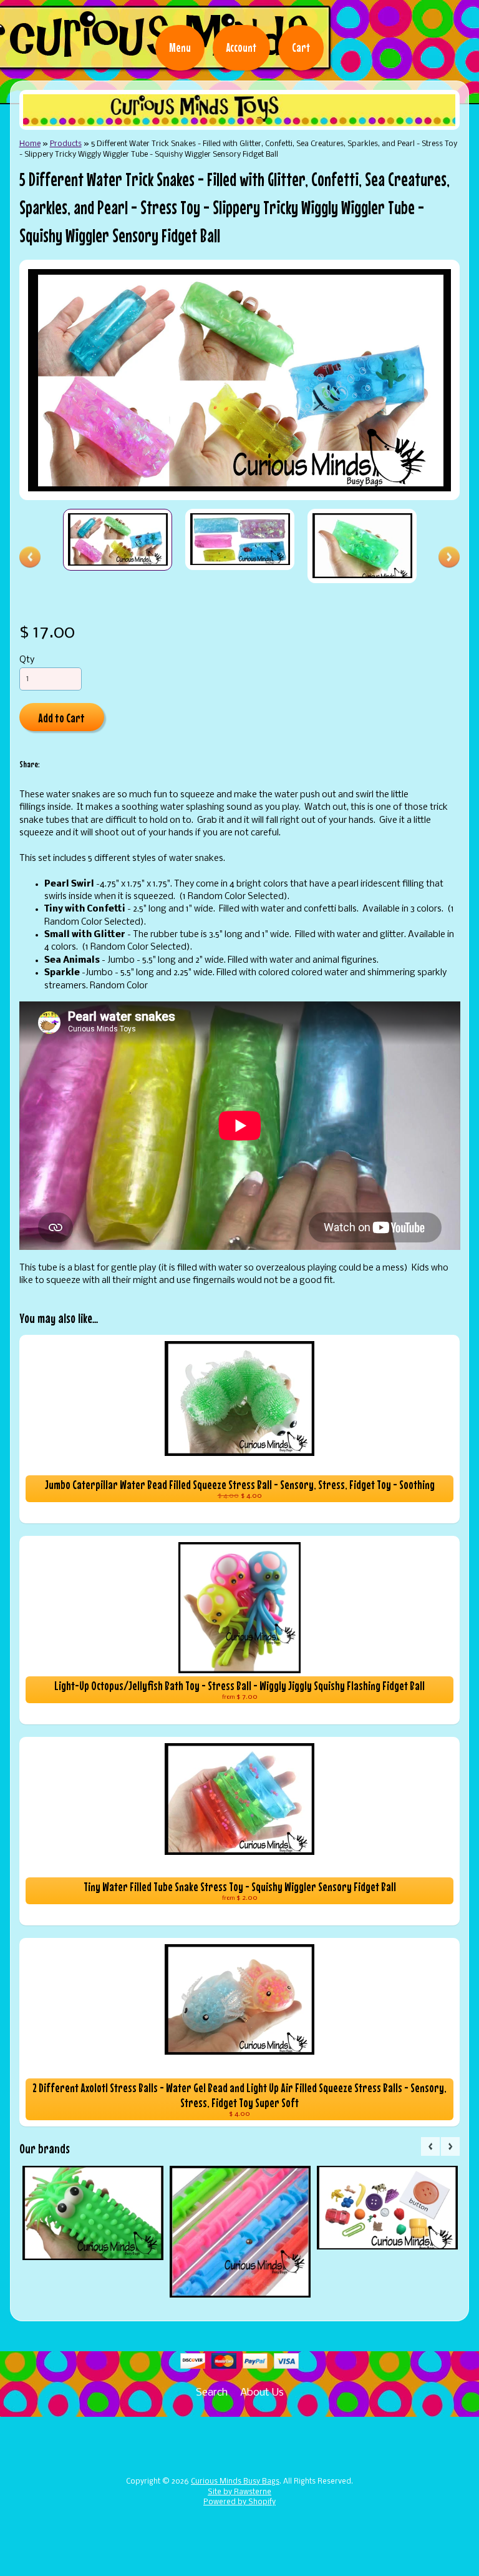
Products (66, 144)
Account (241, 47)
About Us (262, 2393)
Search (212, 2393)
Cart (301, 47)
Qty (27, 660)
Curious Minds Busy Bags (235, 2482)
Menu (180, 47)
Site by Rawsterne (239, 2492)
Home (30, 144)
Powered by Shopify (239, 2502)
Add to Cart (61, 718)
